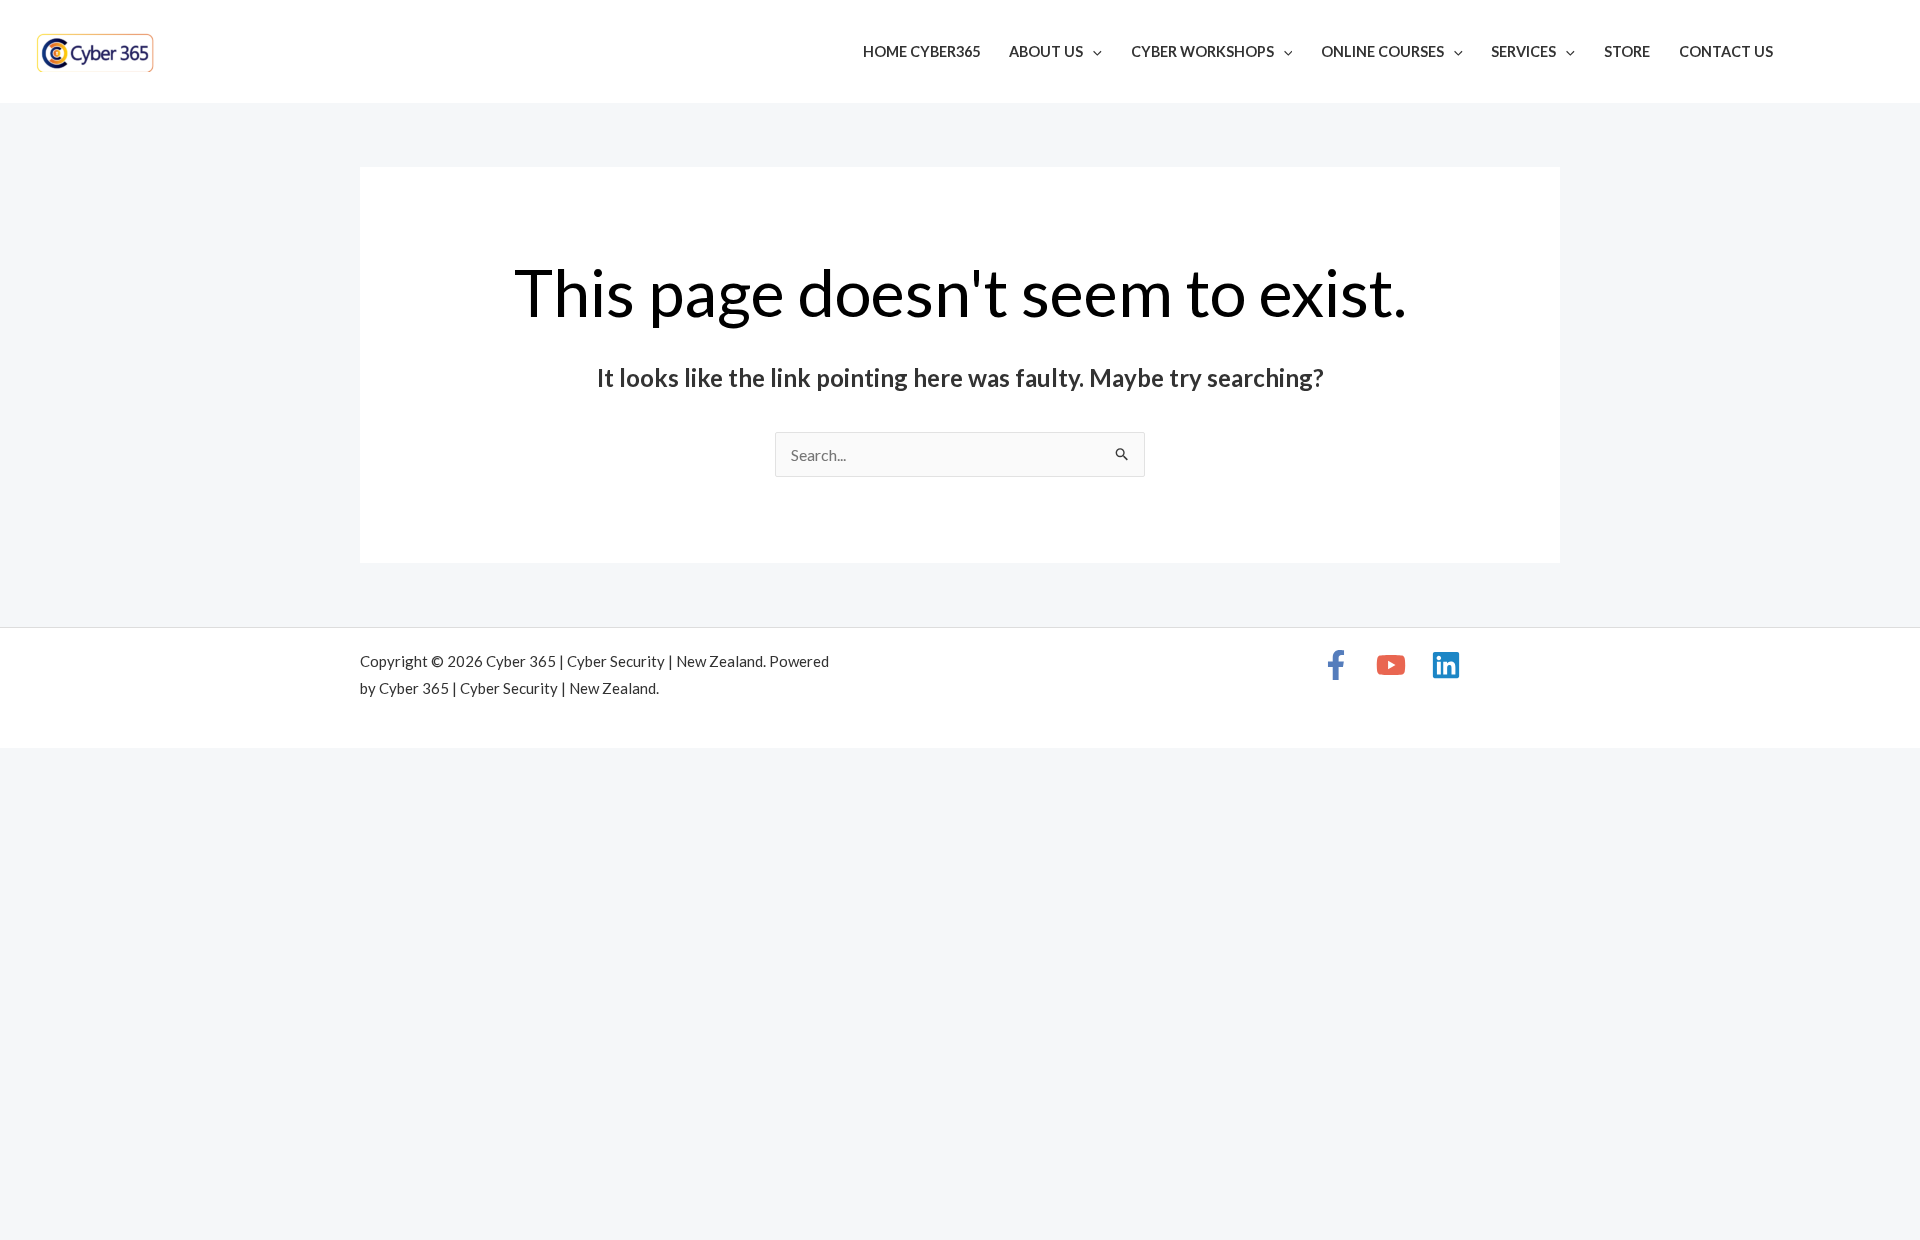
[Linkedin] (1876, 54)
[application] (1092, 51)
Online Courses (1382, 51)
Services (1523, 51)
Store (1627, 51)
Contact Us (1726, 51)
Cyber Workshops (1202, 51)
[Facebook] (1816, 54)
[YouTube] (1846, 54)
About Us (1046, 51)
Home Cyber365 (921, 51)
